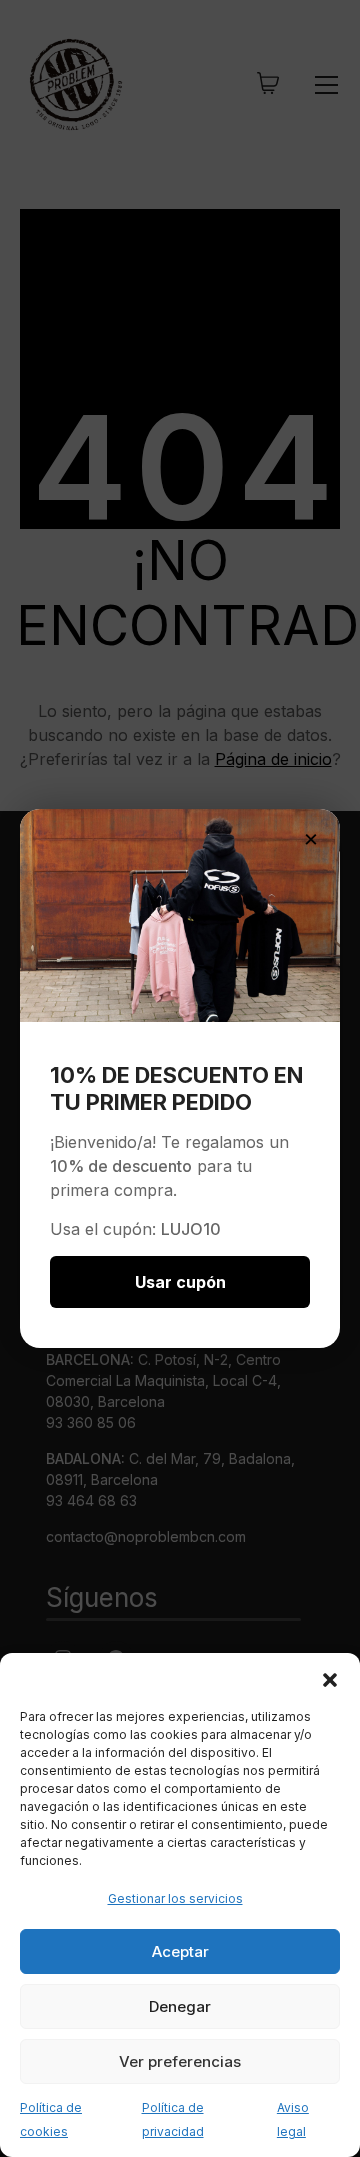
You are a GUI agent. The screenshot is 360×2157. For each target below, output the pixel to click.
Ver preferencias (180, 2061)
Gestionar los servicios (175, 1898)
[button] (330, 1678)
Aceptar (180, 1951)
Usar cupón (180, 1282)
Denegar (180, 2006)
